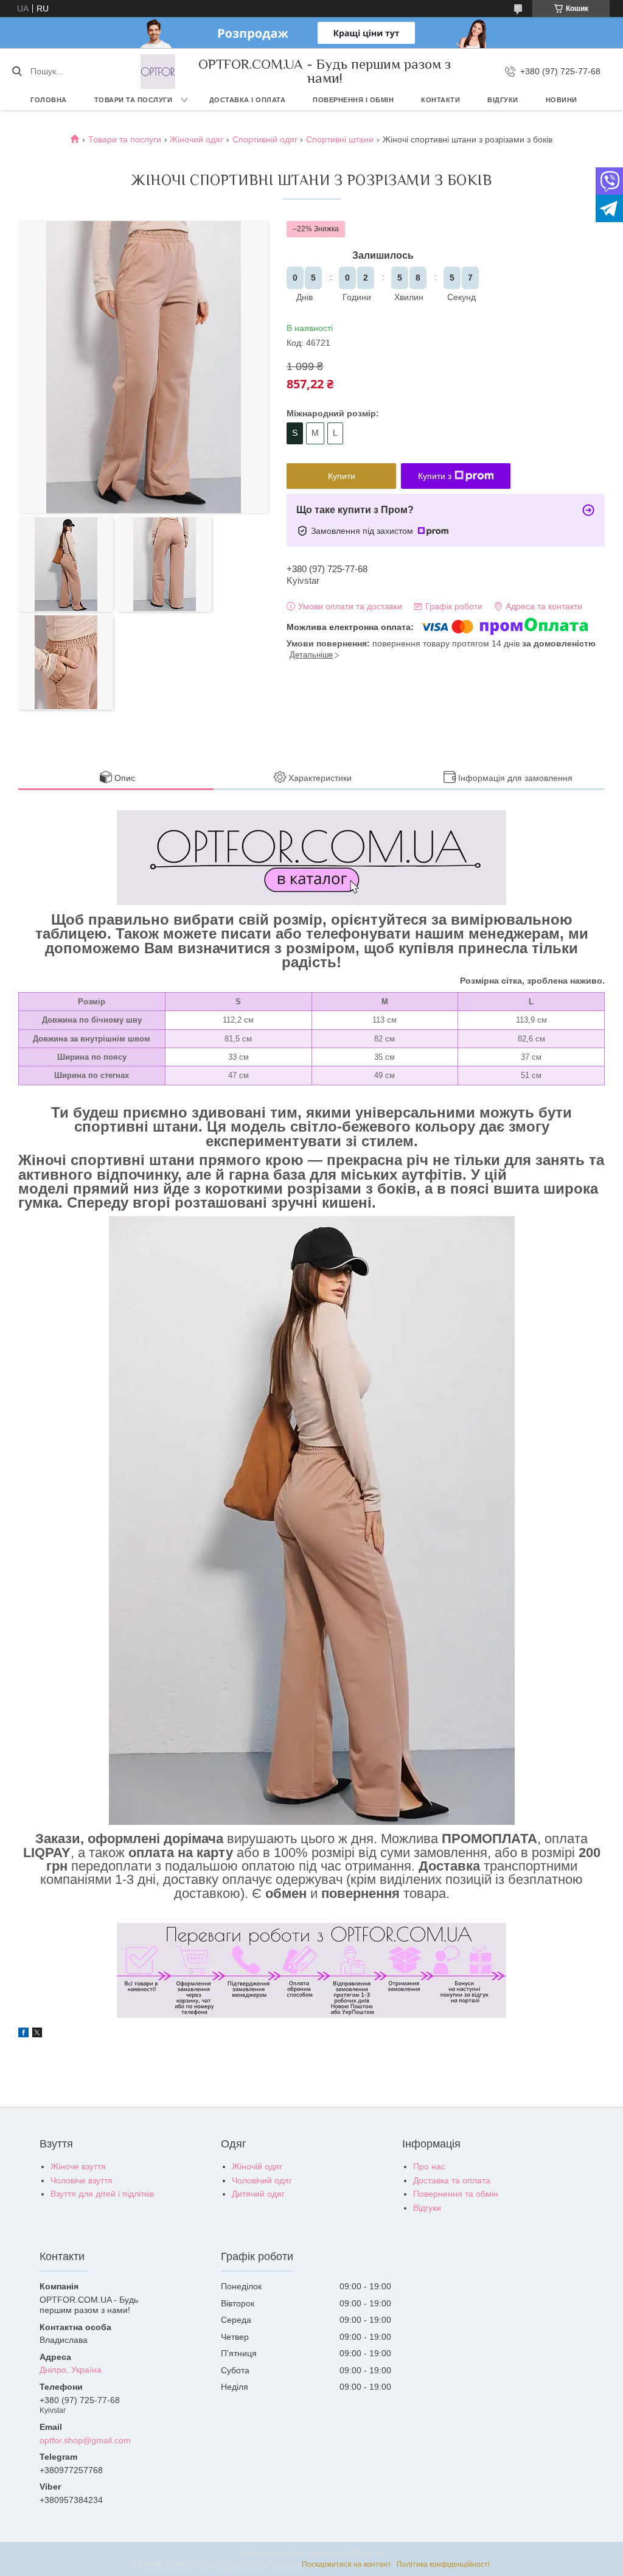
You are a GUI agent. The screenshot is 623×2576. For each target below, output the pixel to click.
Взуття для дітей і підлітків (102, 2194)
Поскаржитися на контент (346, 2564)
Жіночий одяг (197, 139)
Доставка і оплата (248, 100)
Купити (342, 476)
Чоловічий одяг (262, 2180)
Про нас (429, 2166)
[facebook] (23, 2034)
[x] (37, 2034)
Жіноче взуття (78, 2166)
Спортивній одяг (265, 139)
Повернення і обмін (353, 100)
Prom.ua (370, 2553)
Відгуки (503, 100)
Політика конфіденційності (443, 2564)
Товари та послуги (134, 100)
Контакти (440, 100)
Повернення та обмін (456, 2194)
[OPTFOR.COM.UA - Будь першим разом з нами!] (158, 72)
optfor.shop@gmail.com (85, 2440)
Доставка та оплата (452, 2180)
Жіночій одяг (257, 2166)
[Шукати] (17, 71)
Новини (562, 100)
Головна (49, 100)
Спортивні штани (340, 139)
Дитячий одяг (258, 2194)
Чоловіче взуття (82, 2180)
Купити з (435, 476)
